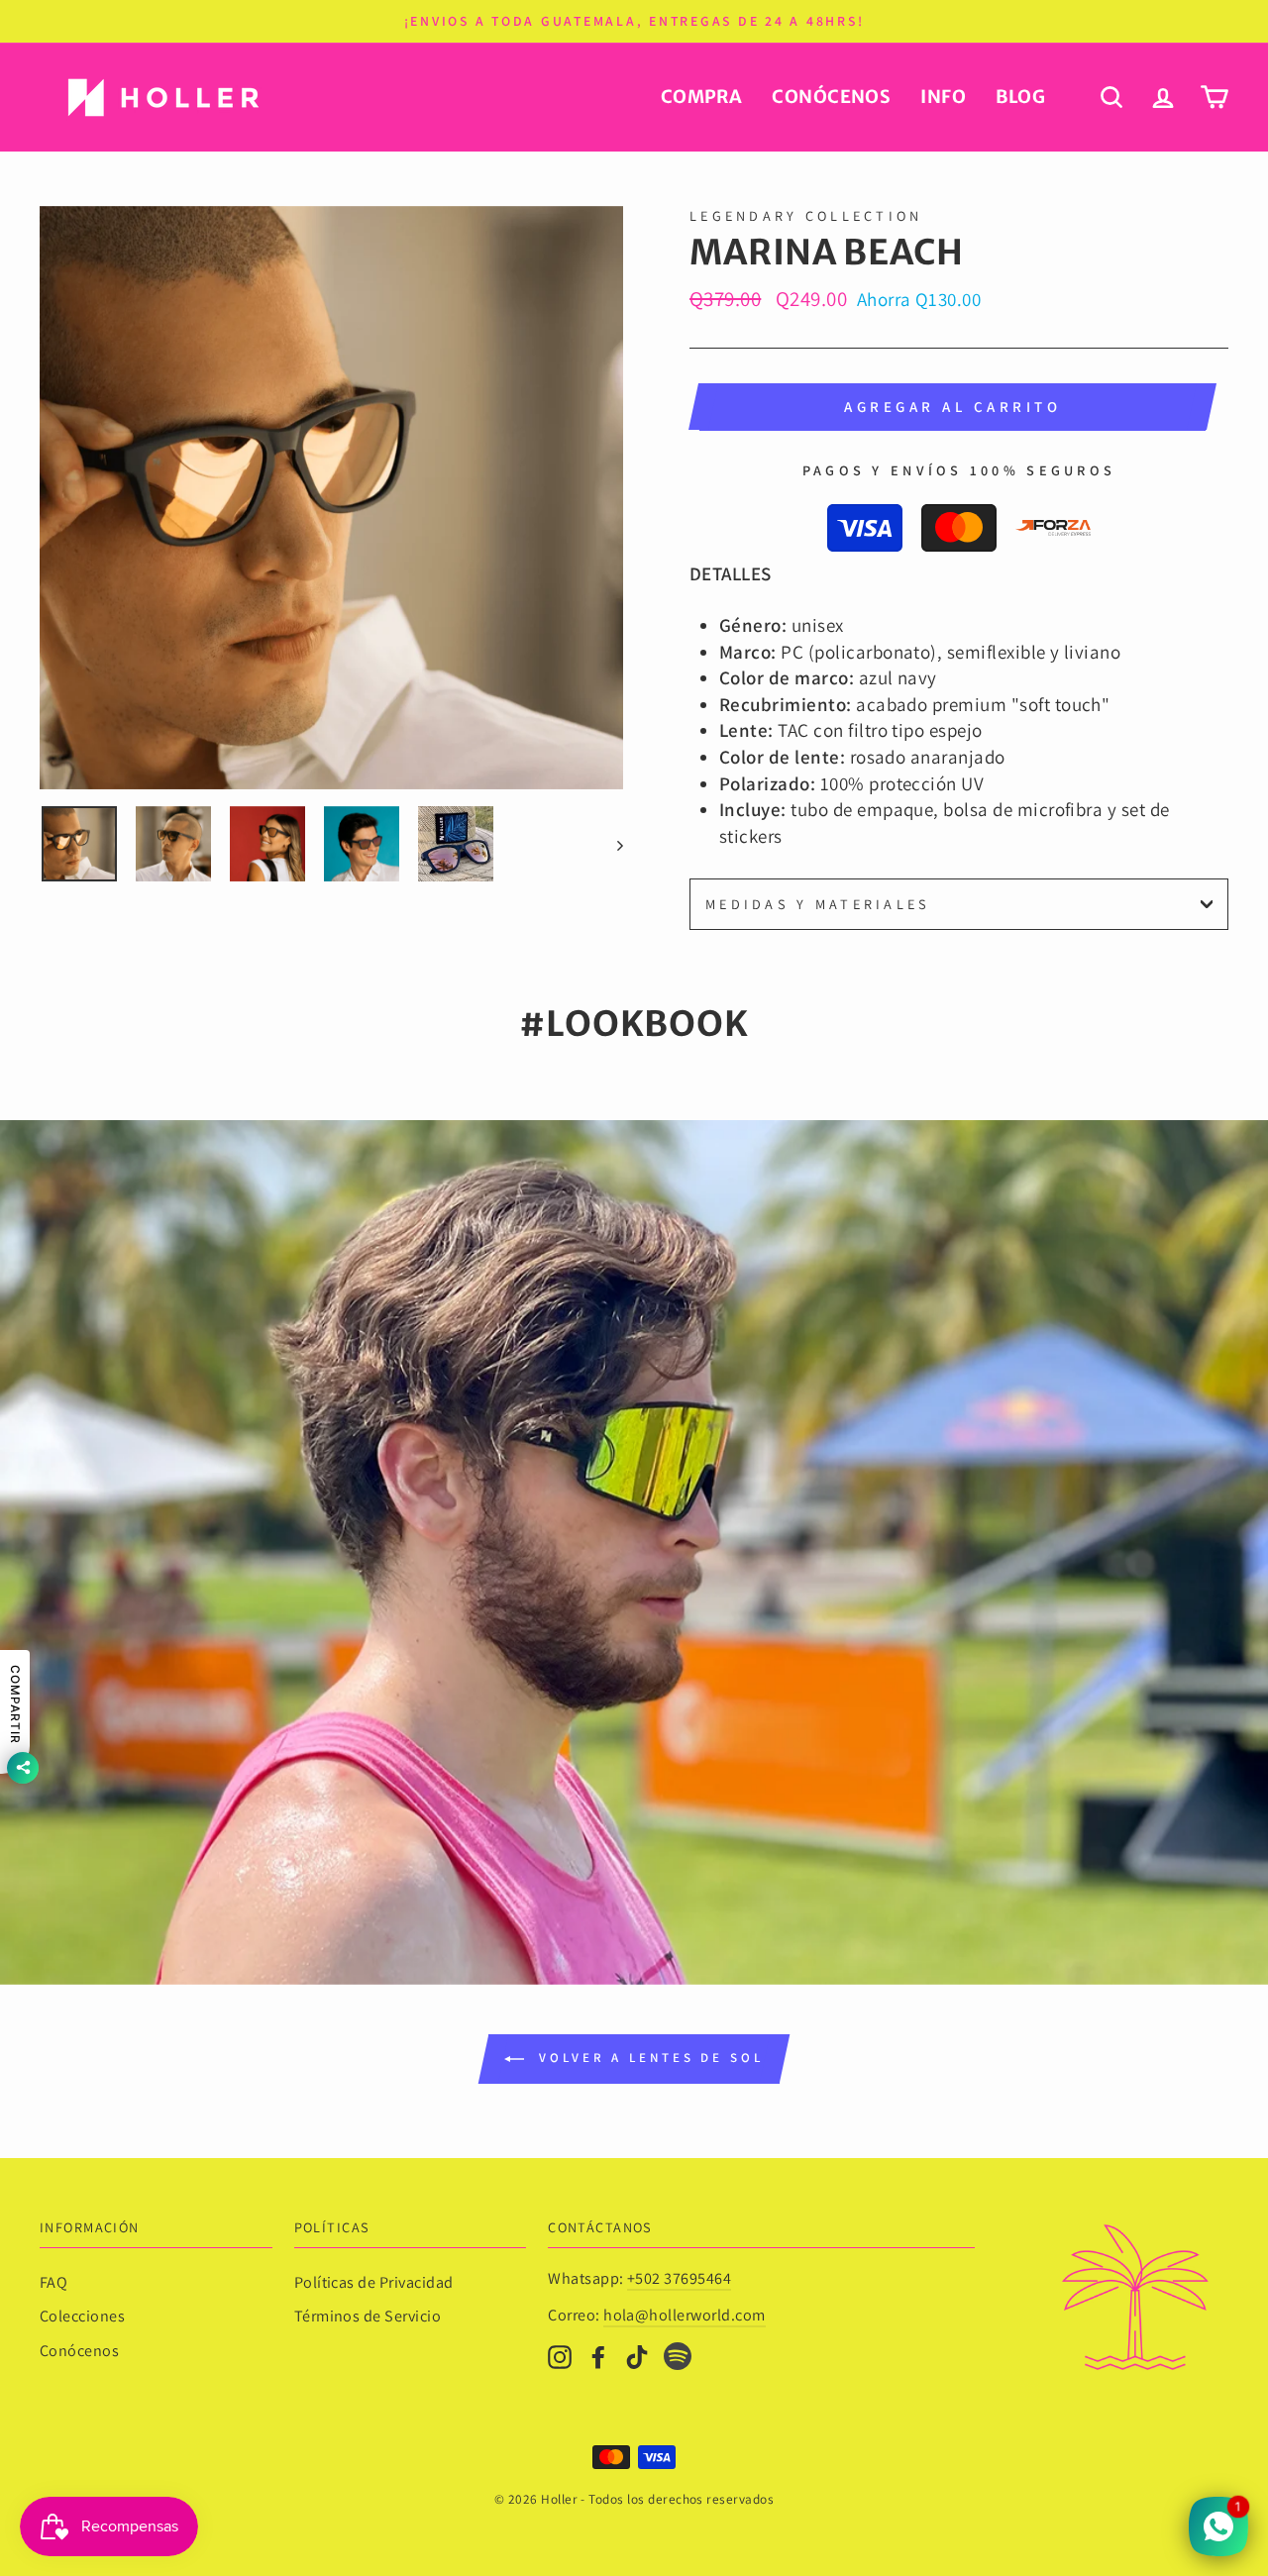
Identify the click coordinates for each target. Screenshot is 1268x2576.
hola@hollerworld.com (685, 2315)
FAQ (53, 2282)
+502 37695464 (679, 2278)
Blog (1020, 97)
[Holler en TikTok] (637, 2356)
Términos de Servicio (368, 2316)
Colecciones (82, 2316)
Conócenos (831, 97)
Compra (702, 97)
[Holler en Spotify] (678, 2360)
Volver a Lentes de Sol (648, 2058)
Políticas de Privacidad (374, 2282)
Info (943, 97)
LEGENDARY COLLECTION (806, 215)
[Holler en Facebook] (598, 2356)
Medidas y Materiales (818, 904)
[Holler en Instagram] (560, 2356)
